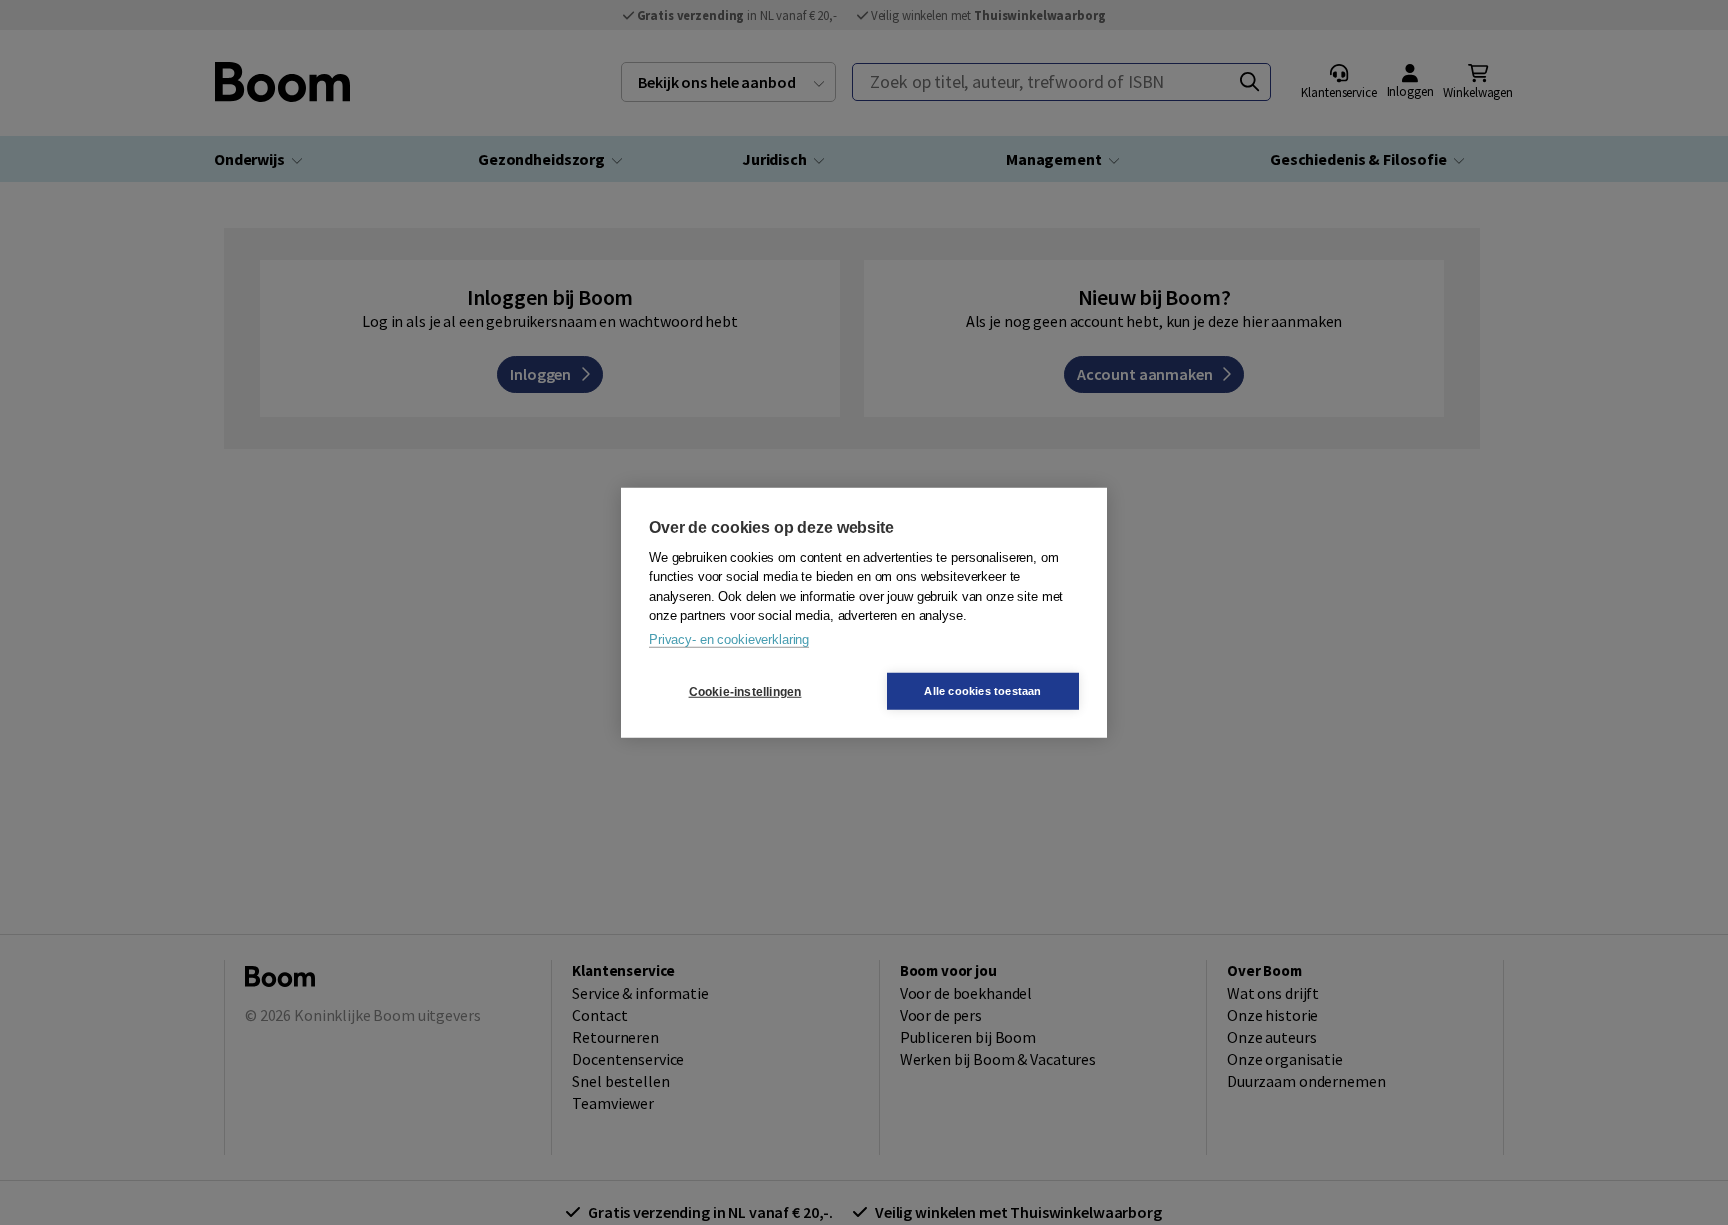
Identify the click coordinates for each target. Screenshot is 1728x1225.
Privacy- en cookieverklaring (729, 638)
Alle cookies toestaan (982, 691)
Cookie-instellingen (745, 691)
